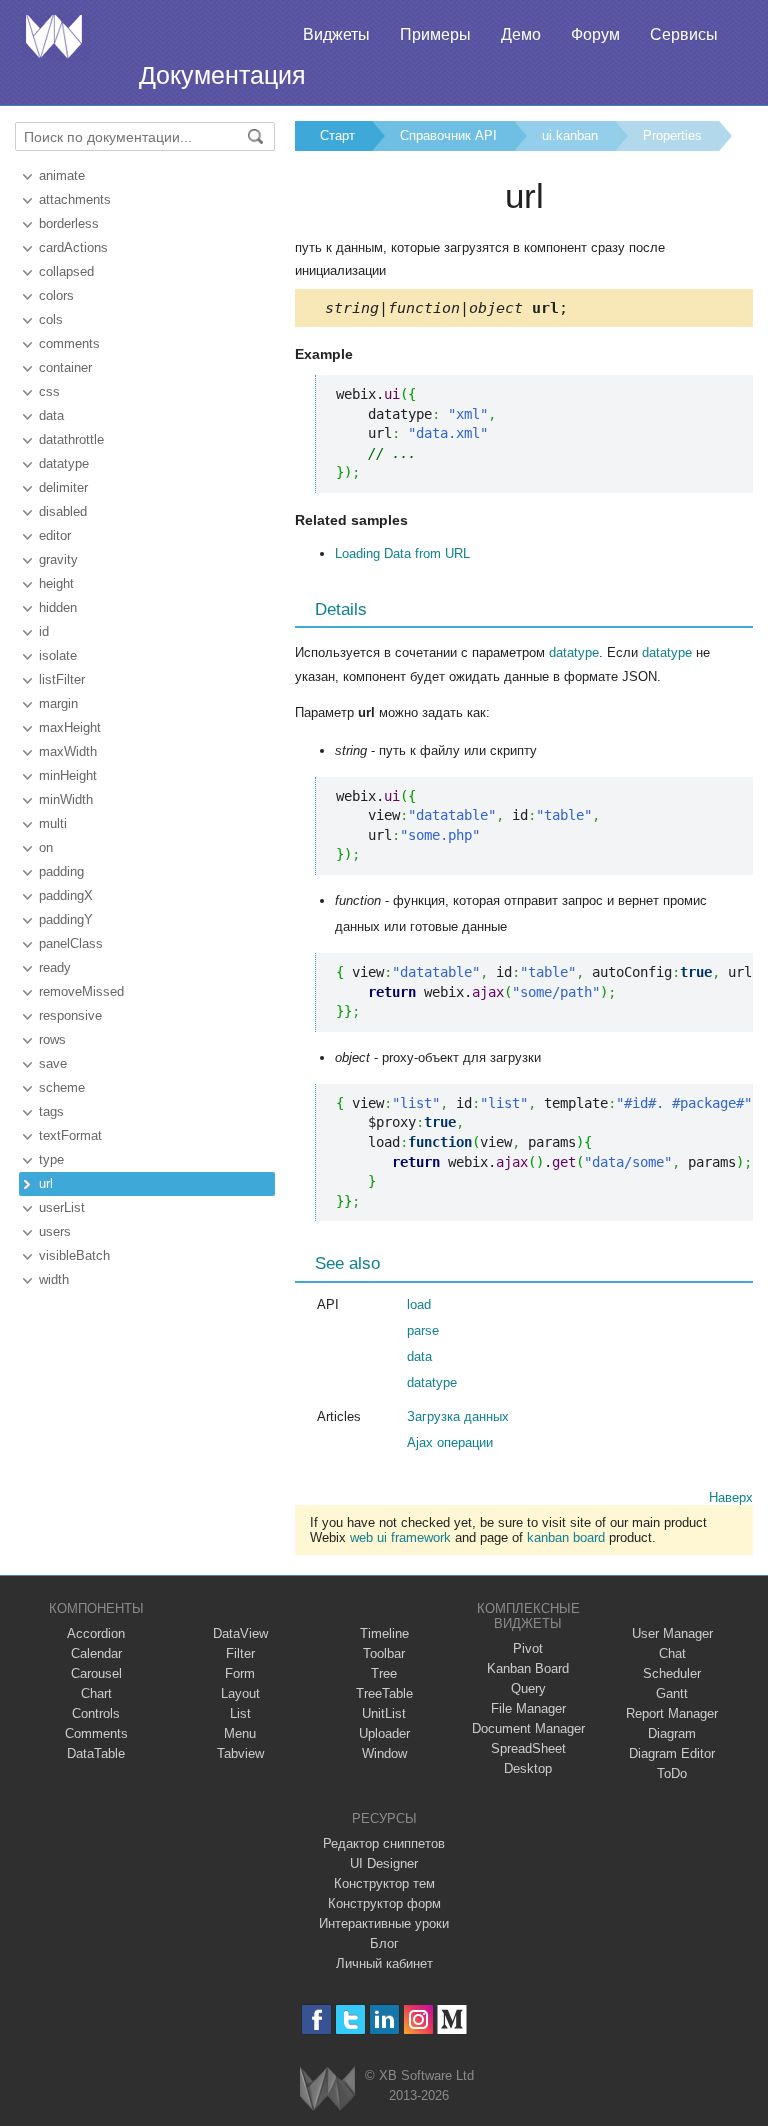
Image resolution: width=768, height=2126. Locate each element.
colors (56, 295)
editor (55, 535)
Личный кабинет (384, 1963)
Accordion (96, 1633)
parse (423, 1330)
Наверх (731, 1497)
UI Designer (384, 1863)
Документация (222, 75)
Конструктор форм (384, 1903)
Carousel (96, 1673)
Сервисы (684, 34)
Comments (96, 1733)
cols (51, 319)
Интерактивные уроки (384, 1923)
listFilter (62, 679)
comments (69, 343)
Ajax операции (450, 1442)
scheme (62, 1087)
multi (53, 823)
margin (58, 703)
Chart (96, 1693)
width (54, 1279)
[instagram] (418, 2019)
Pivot (528, 1648)
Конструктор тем (384, 1883)
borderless (69, 223)
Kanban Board (528, 1668)
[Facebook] (316, 2019)
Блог (384, 1943)
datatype (64, 463)
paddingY (66, 919)
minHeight (68, 775)
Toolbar (384, 1653)
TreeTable (384, 1693)
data (51, 415)
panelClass (71, 943)
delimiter (63, 487)
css (49, 391)
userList (62, 1207)
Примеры (435, 34)
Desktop (528, 1768)
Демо (521, 34)
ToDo (672, 1773)
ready (55, 967)
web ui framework (400, 1537)
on (46, 847)
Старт (337, 135)
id (44, 631)
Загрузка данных (458, 1416)
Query (528, 1688)
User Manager (672, 1633)
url (46, 1183)
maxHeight (70, 727)
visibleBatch (74, 1255)
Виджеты (336, 34)
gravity (58, 559)
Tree (384, 1673)
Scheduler (672, 1673)
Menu (240, 1733)
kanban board (566, 1537)
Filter (240, 1653)
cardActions (73, 247)
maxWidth (68, 751)
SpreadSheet (528, 1748)
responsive (70, 1015)
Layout (240, 1693)
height (56, 583)
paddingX (66, 895)
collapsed (66, 271)
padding (61, 871)
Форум (595, 34)
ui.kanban (570, 135)
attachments (75, 199)
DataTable (96, 1753)
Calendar (96, 1653)
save (53, 1063)
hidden (58, 607)
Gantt (672, 1693)
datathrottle (71, 439)
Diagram (672, 1733)
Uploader (384, 1733)
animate (62, 175)
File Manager (528, 1708)
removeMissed (81, 991)
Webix (327, 2088)
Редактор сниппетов (384, 1843)
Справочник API (448, 135)
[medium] (452, 2019)
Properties (672, 135)
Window (384, 1753)
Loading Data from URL (402, 553)
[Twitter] (350, 2019)
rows (52, 1039)
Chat (672, 1653)
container (65, 367)
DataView (240, 1633)
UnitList (384, 1713)
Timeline (384, 1633)
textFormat (70, 1135)
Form (240, 1673)
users (55, 1231)
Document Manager (528, 1728)
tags (51, 1111)
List (240, 1713)
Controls (96, 1713)
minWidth (66, 799)
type (51, 1159)
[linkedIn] (384, 2019)
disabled (63, 511)
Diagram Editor (672, 1753)
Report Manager (672, 1713)
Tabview (240, 1753)
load (419, 1304)
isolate (58, 655)
